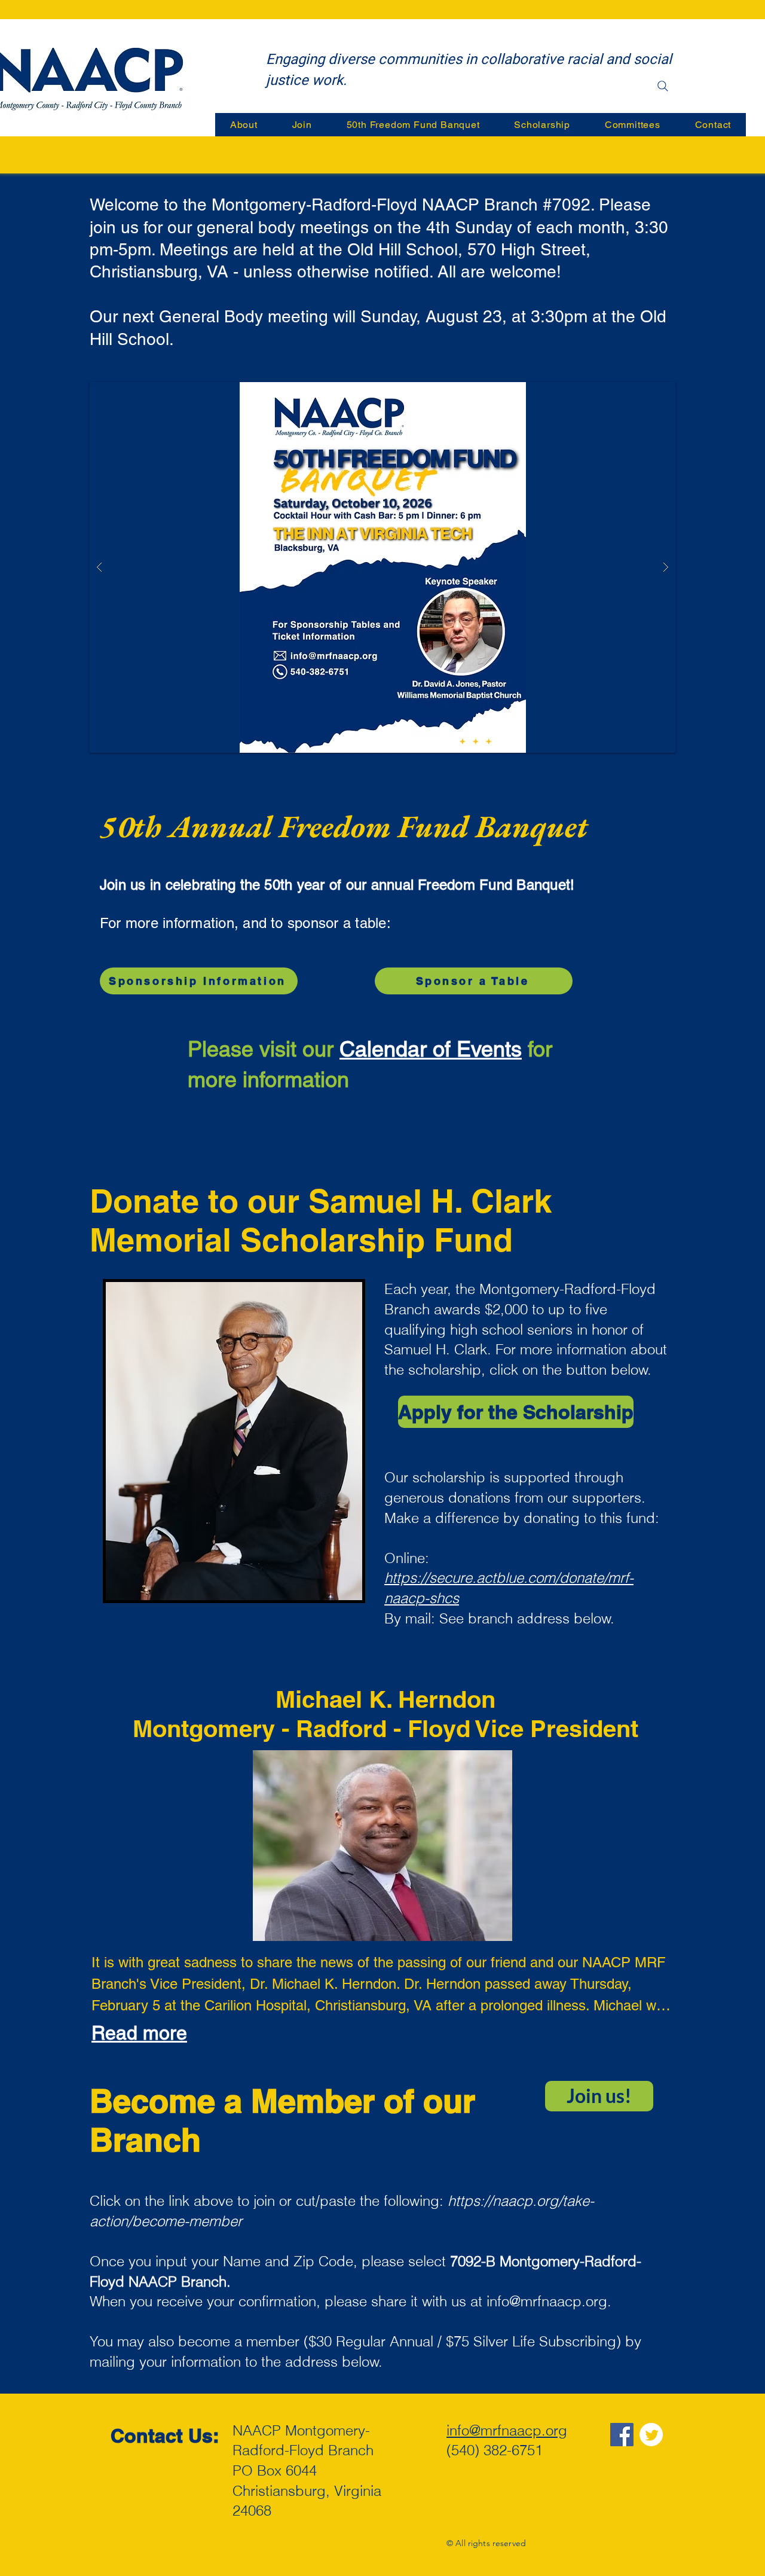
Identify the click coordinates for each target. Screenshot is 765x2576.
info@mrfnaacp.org (547, 2301)
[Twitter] (651, 2435)
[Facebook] (622, 2435)
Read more (139, 2033)
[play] (647, 392)
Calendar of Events (431, 1049)
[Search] (663, 86)
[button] (382, 567)
